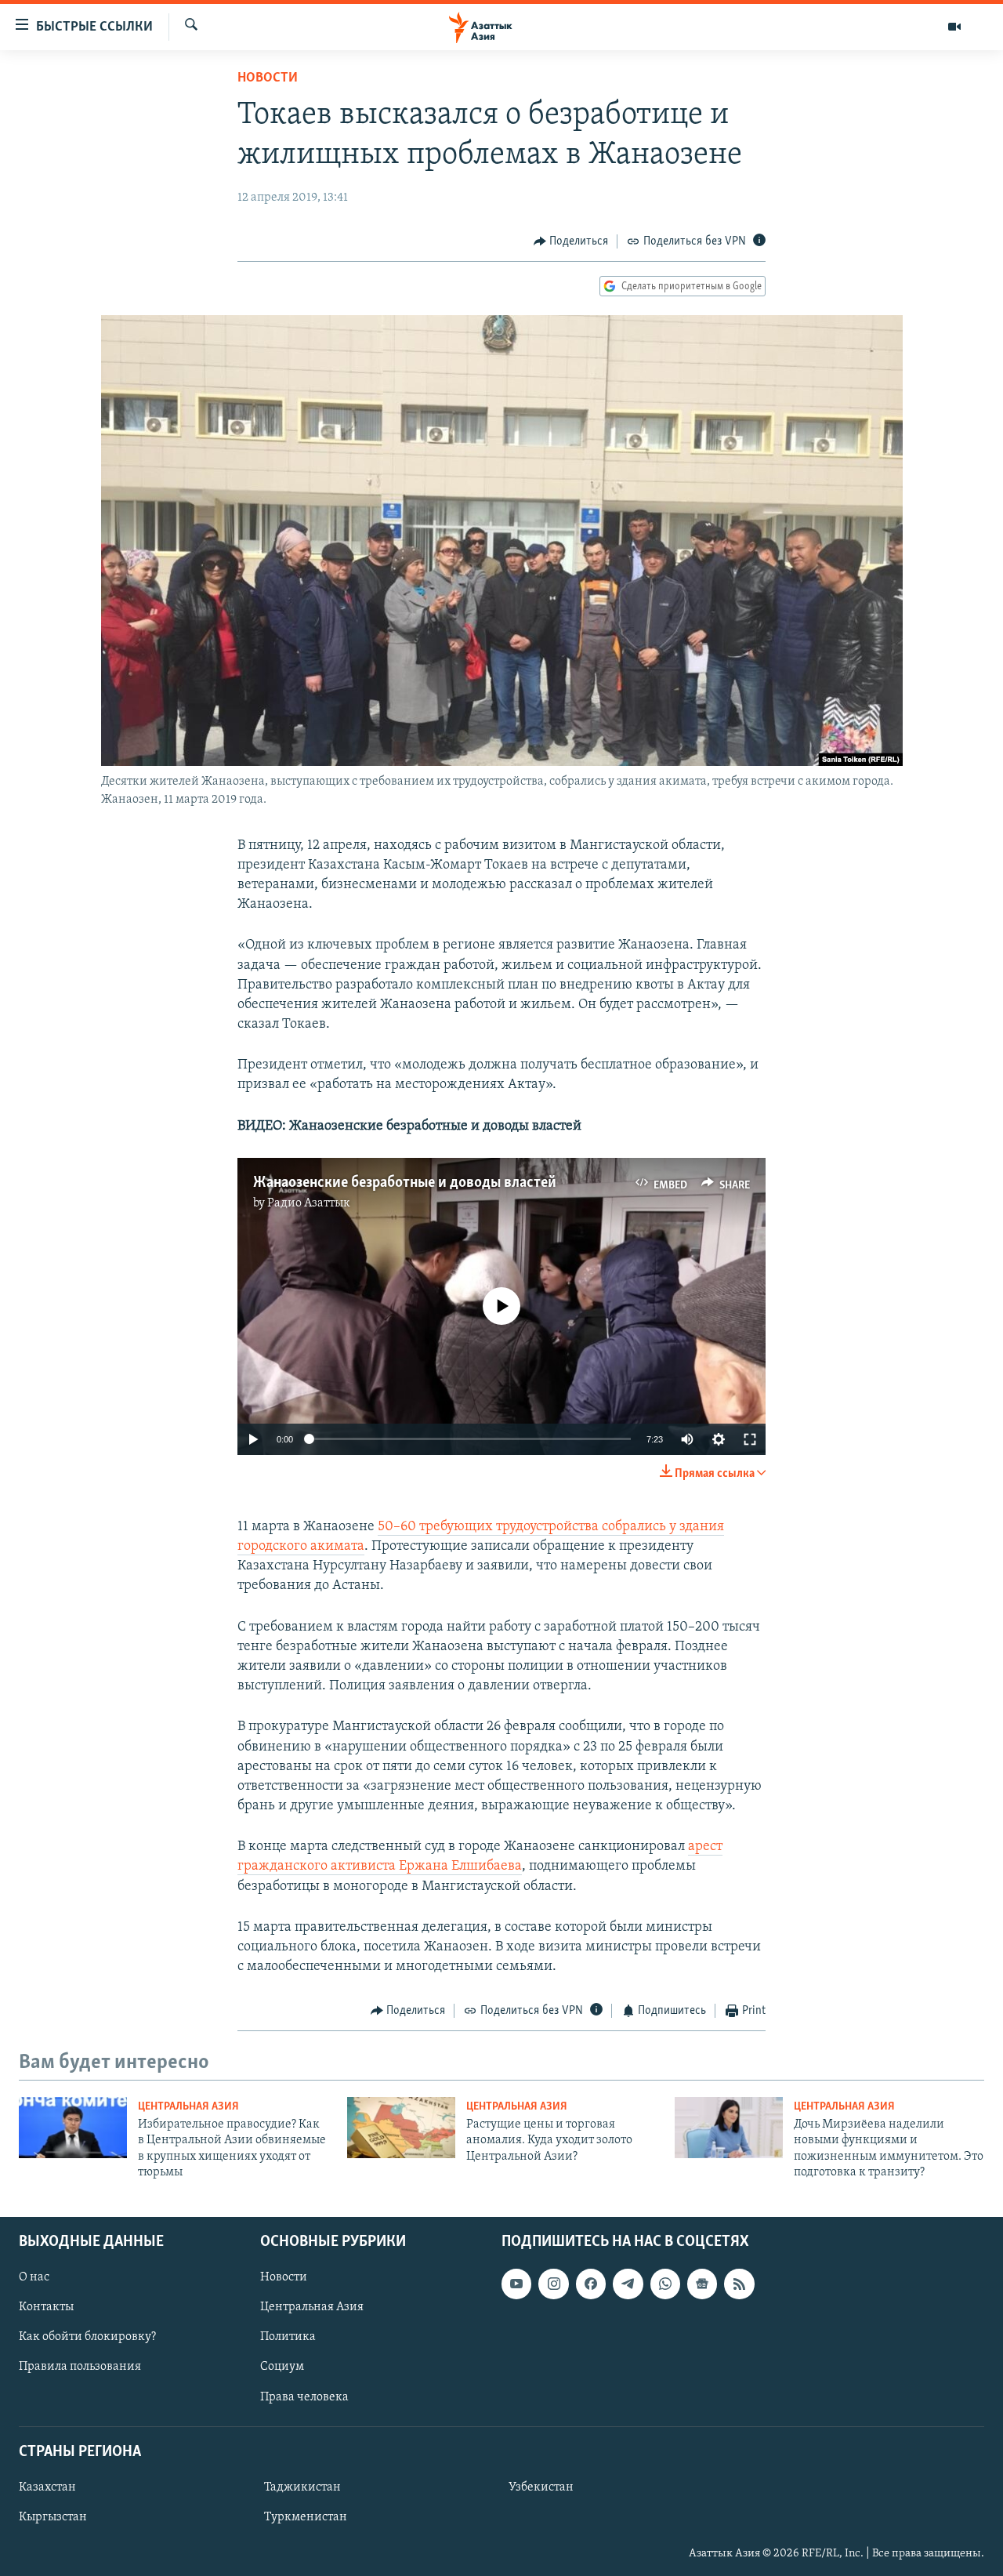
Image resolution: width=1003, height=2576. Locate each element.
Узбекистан (541, 2487)
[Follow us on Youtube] (516, 2284)
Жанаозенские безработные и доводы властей (405, 1183)
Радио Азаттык (309, 1203)
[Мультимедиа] (954, 27)
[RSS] (739, 2284)
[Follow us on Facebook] (591, 2284)
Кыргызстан (53, 2517)
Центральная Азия (188, 2107)
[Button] (571, 241)
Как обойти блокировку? (87, 2337)
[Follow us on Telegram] (628, 2284)
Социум (282, 2367)
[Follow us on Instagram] (553, 2284)
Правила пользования (80, 2367)
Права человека (304, 2396)
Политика (288, 2337)
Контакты (46, 2307)
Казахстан (47, 2487)
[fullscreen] (750, 1439)
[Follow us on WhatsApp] (665, 2284)
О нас (34, 2277)
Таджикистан (302, 2487)
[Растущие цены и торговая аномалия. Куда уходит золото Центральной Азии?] (401, 2128)
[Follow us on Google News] (702, 2284)
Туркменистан (306, 2517)
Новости (268, 78)
